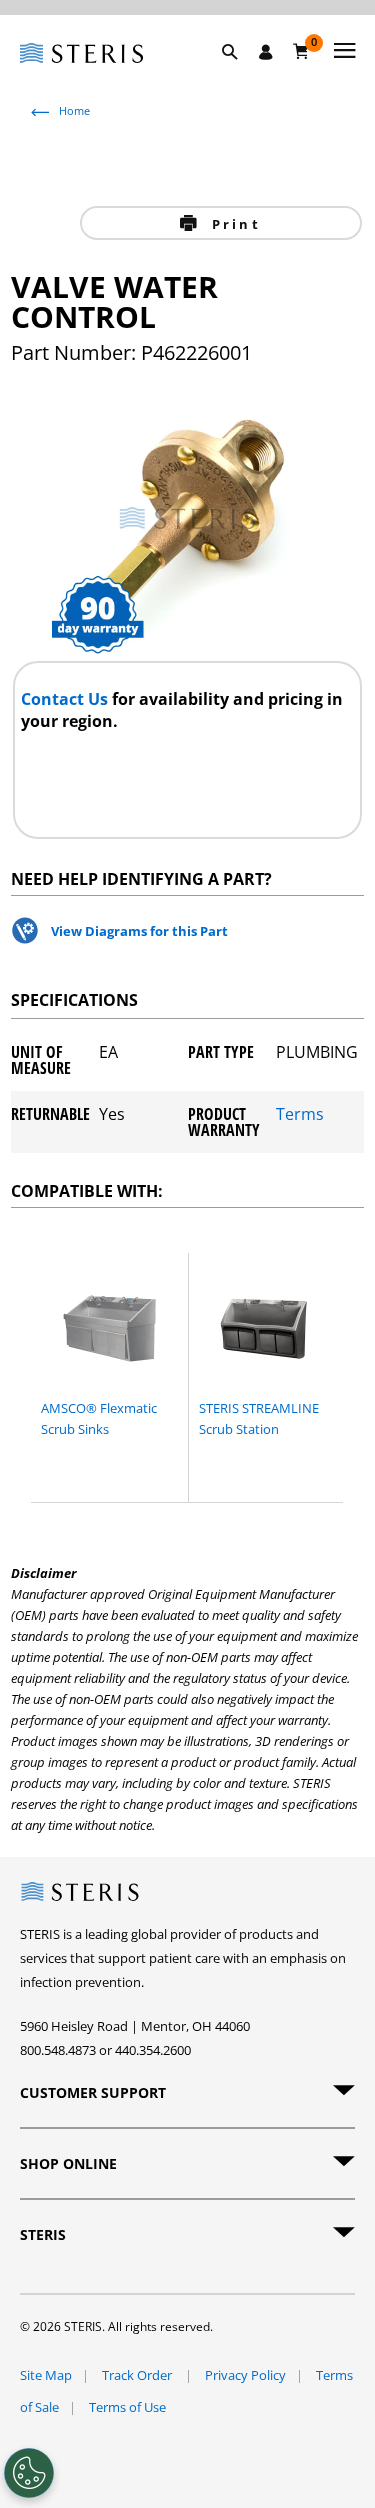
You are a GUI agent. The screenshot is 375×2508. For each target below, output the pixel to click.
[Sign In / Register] (266, 52)
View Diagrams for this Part (139, 931)
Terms (300, 1115)
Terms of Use (127, 2407)
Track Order (138, 2375)
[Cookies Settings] (29, 2473)
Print (233, 224)
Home (74, 110)
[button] (240, 75)
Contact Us (66, 699)
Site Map (46, 2375)
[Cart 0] (301, 51)
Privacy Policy (245, 2375)
